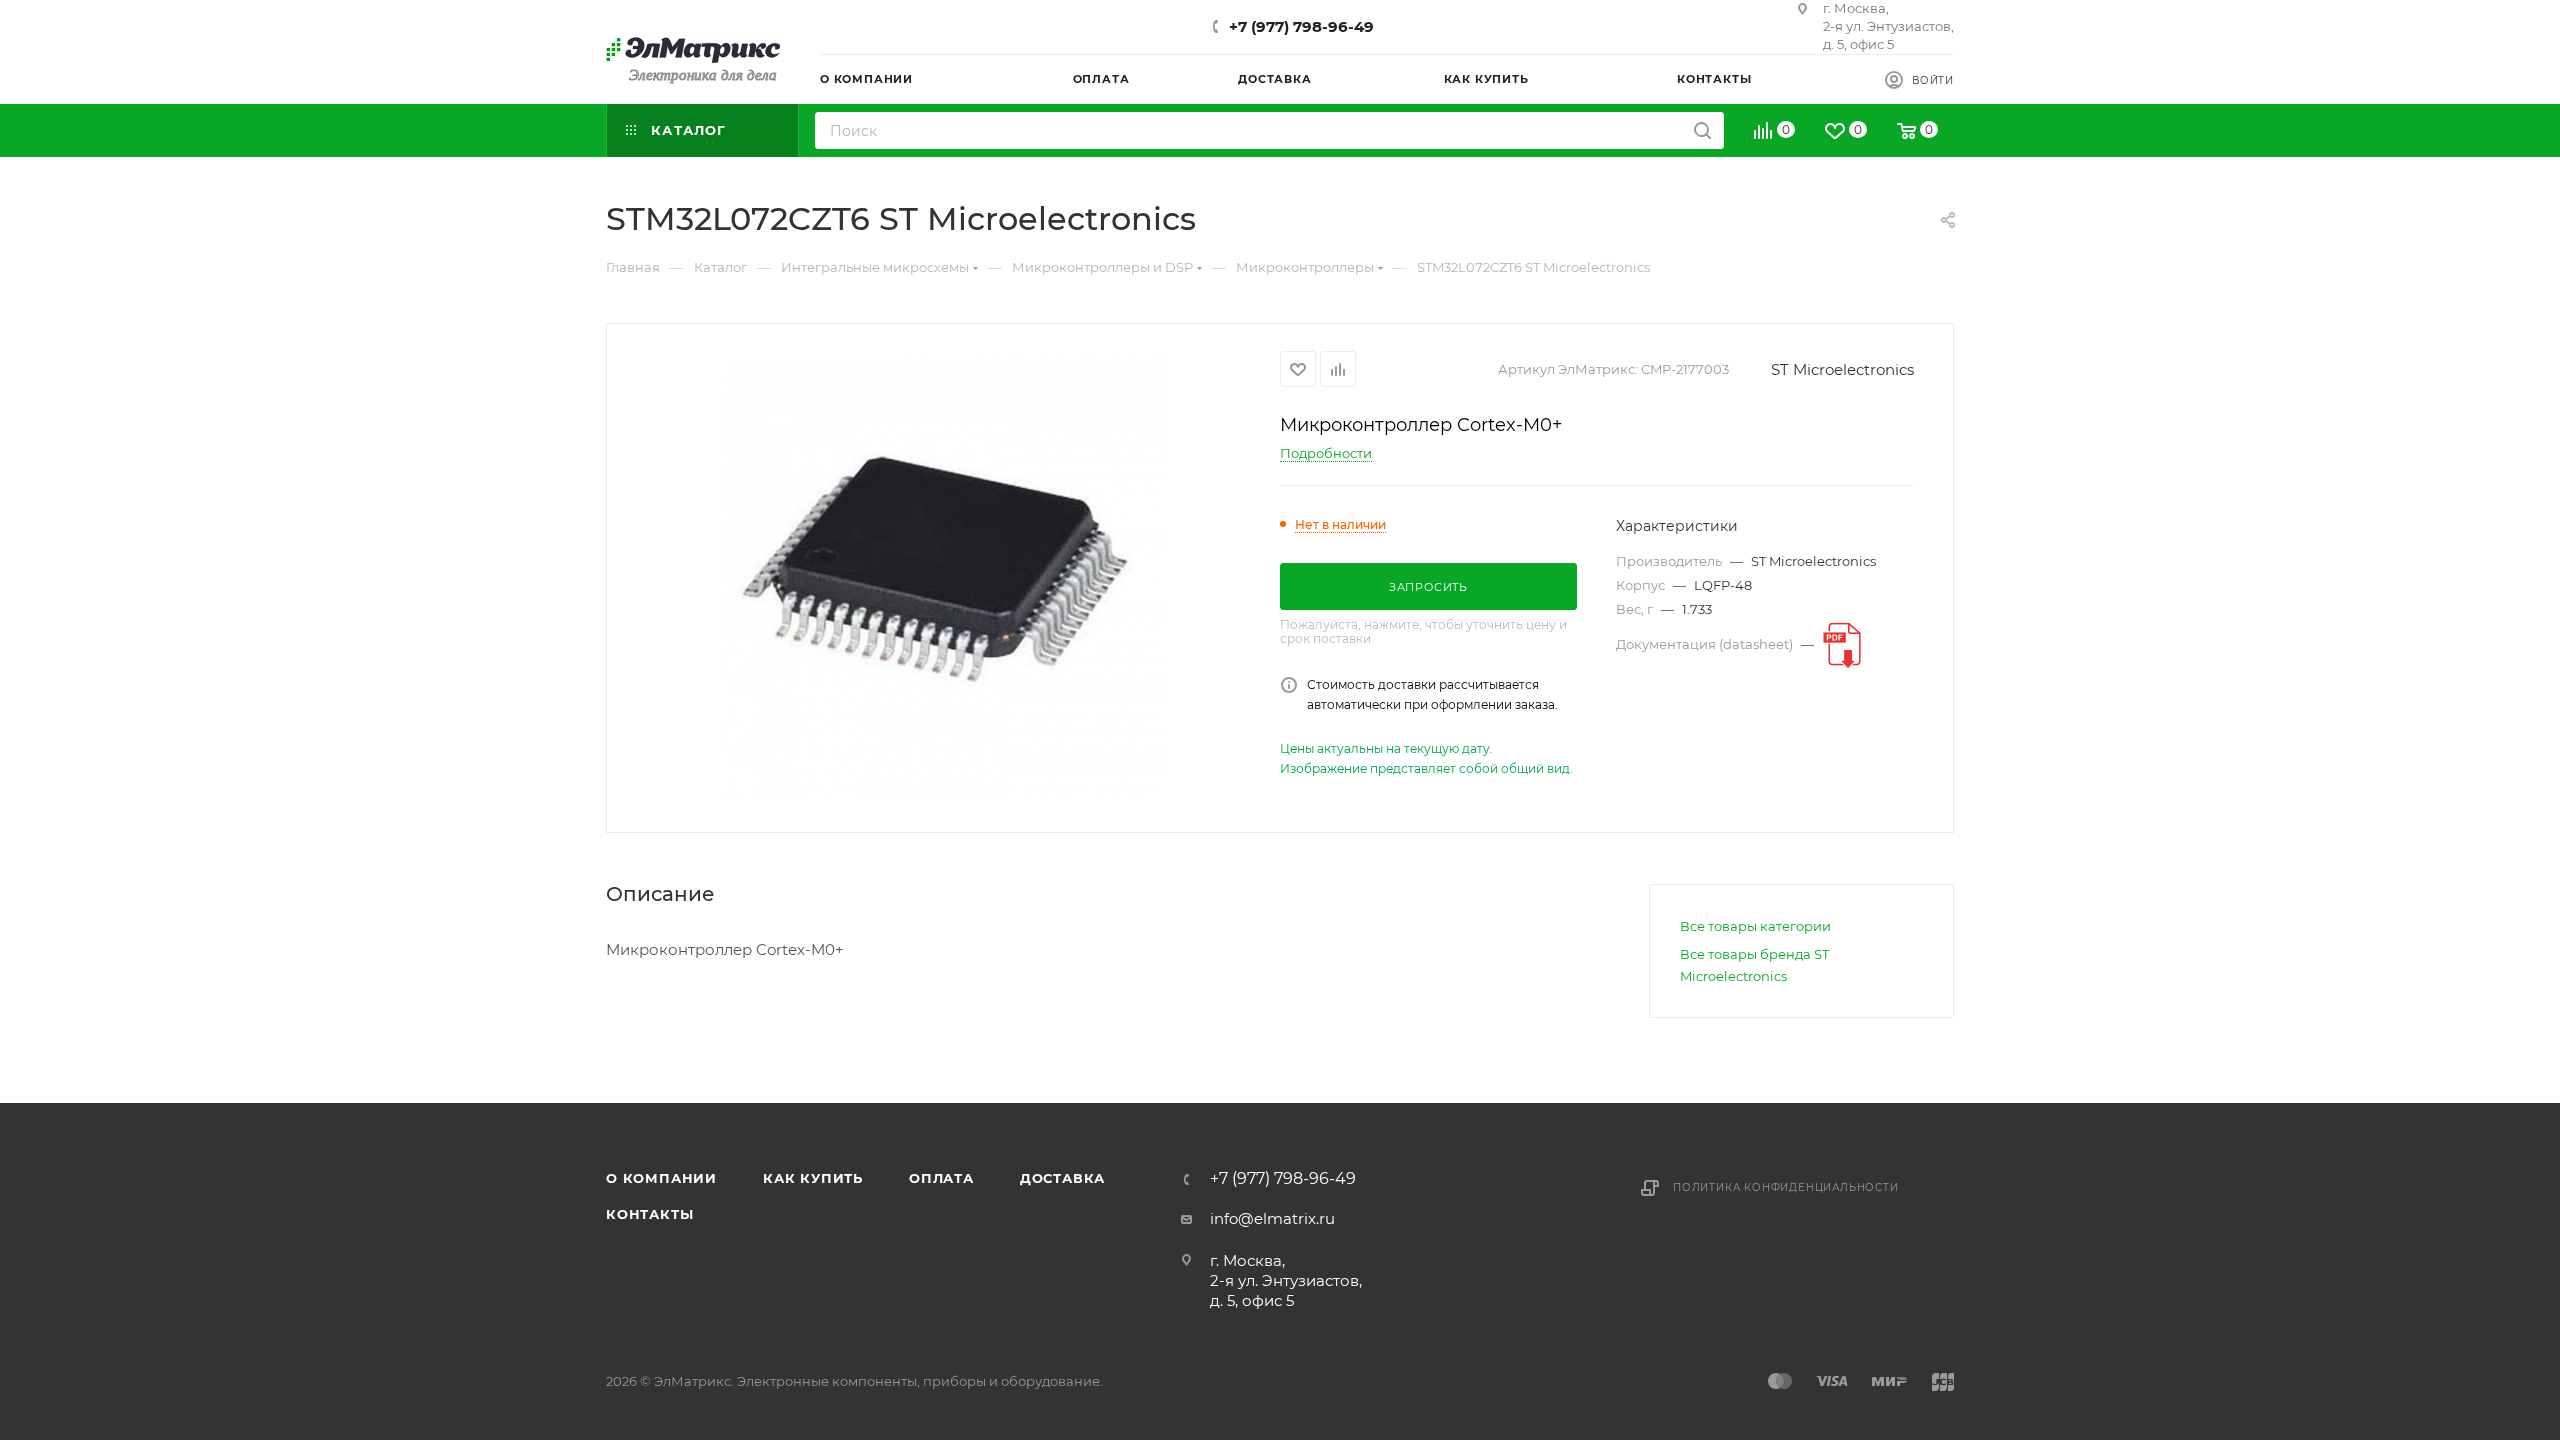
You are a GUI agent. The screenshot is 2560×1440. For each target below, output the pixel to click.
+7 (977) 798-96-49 (1301, 26)
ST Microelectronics (1842, 369)
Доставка (1062, 1178)
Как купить (813, 1178)
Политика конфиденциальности (1786, 1187)
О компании (661, 1178)
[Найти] (1702, 130)
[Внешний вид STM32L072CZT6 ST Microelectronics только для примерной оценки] (944, 576)
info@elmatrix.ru (1272, 1218)
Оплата (941, 1178)
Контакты (649, 1214)
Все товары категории (1755, 926)
